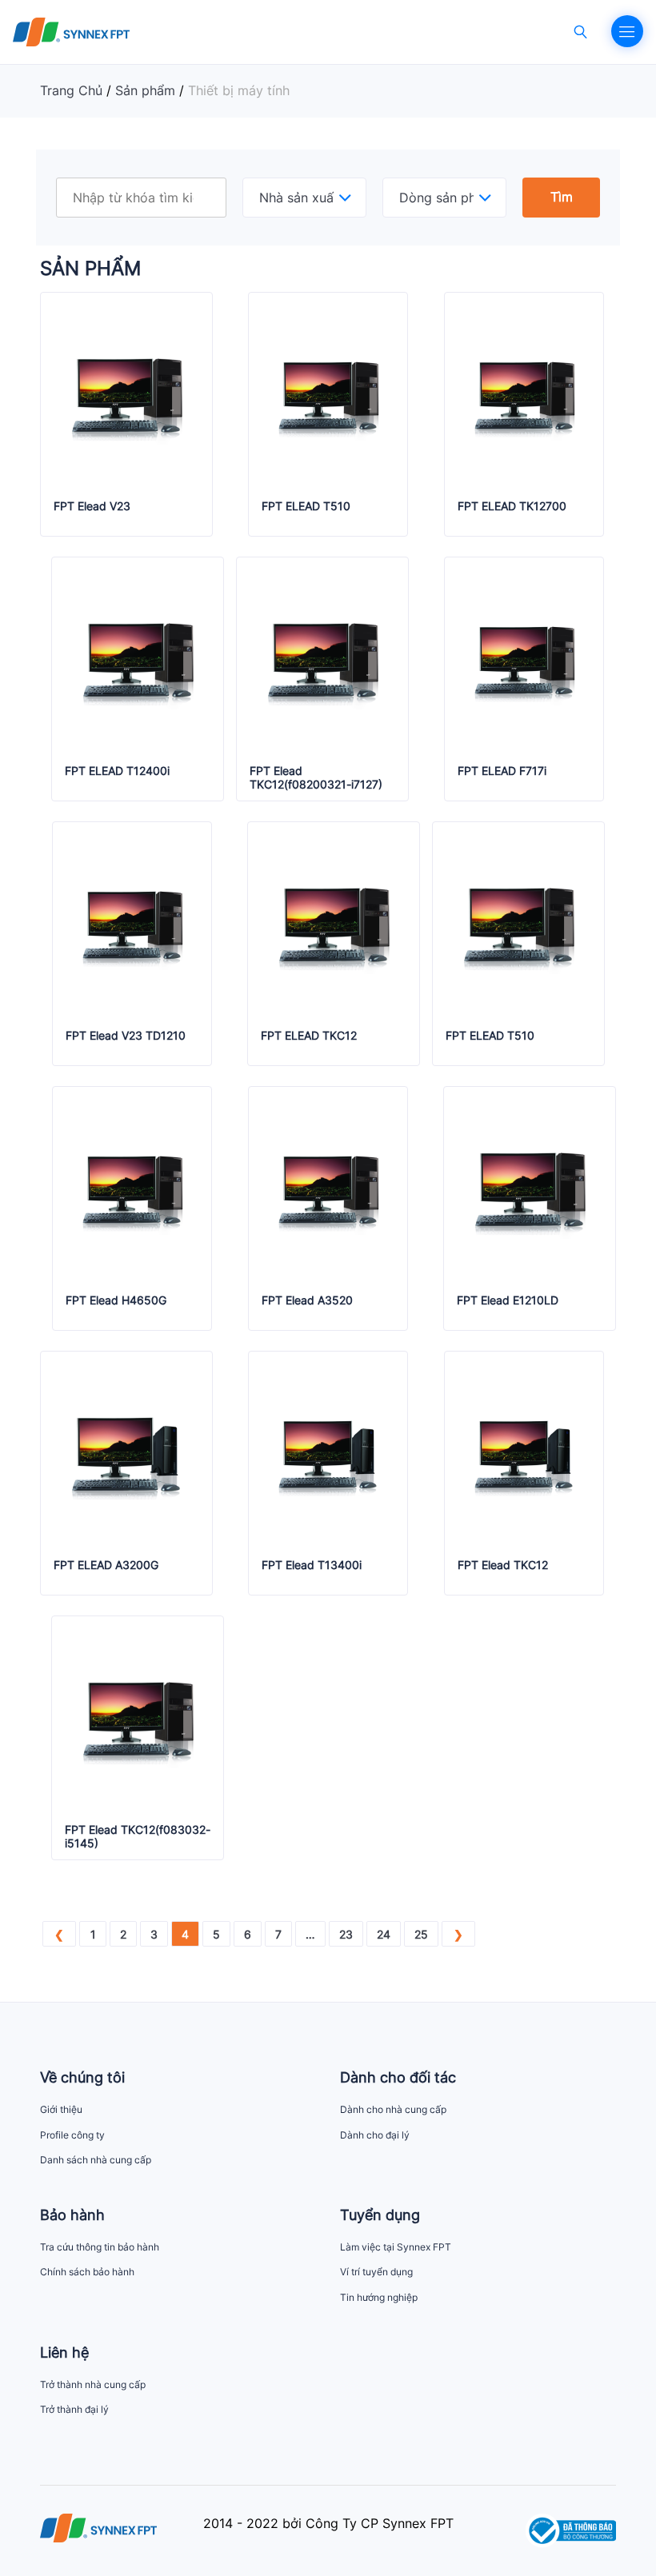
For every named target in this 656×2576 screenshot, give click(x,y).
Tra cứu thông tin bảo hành (100, 2247)
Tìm (562, 197)
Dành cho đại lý (375, 2135)
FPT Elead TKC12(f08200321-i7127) (316, 778)
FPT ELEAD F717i (502, 771)
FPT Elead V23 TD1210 (126, 1036)
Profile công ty (72, 2135)
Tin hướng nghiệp (379, 2297)
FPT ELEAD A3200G (106, 1565)
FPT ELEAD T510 (306, 506)
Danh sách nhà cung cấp (96, 2160)
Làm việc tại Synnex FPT (396, 2247)
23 (346, 1934)
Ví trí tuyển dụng (376, 2272)
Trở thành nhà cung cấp (93, 2384)
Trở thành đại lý (74, 2409)
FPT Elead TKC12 (503, 1565)
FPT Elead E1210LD (508, 1300)
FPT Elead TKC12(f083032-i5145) (138, 1837)
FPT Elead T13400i (312, 1565)
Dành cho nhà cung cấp (393, 2109)
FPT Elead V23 (92, 506)
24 (384, 1934)
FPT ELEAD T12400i (117, 771)
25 (421, 1934)
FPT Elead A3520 (307, 1300)
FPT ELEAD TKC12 (309, 1036)
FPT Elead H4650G (116, 1300)
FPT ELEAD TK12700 (512, 506)
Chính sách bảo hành (87, 2272)
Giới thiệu (61, 2109)
